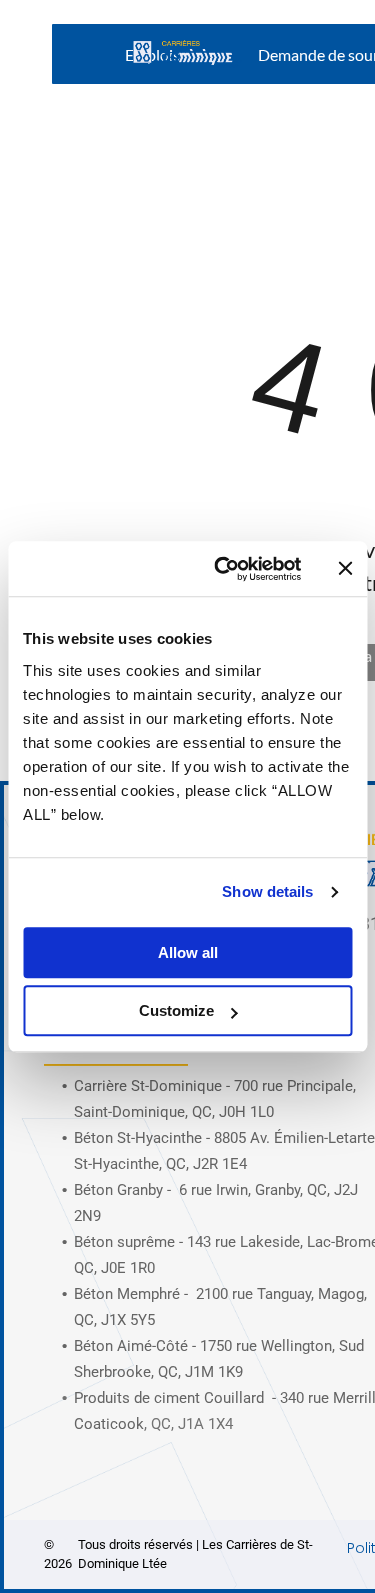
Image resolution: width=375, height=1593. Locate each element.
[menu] (345, 41)
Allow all (188, 952)
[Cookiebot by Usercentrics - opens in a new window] (223, 569)
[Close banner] (345, 569)
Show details (267, 891)
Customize (176, 1010)
